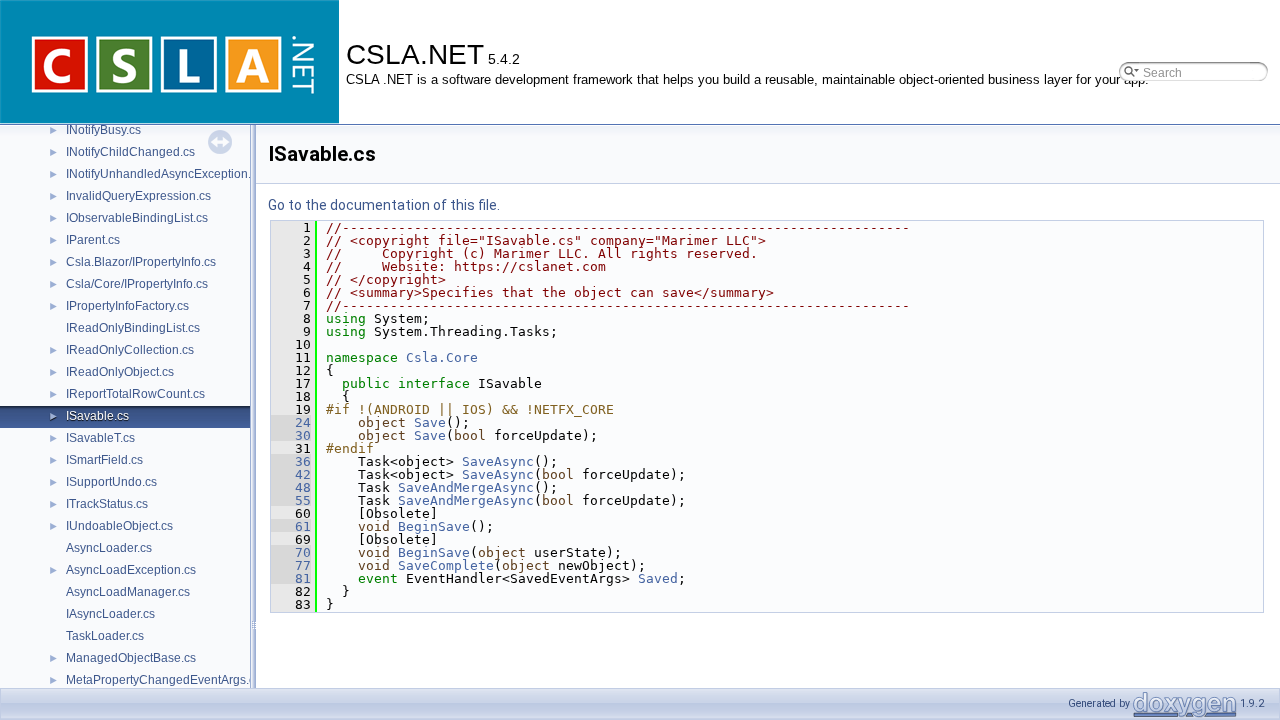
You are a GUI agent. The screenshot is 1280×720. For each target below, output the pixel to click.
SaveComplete (446, 565)
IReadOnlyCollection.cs (130, 350)
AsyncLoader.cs (109, 548)
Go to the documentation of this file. (384, 205)
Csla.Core (442, 357)
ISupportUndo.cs (111, 482)
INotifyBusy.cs (103, 130)
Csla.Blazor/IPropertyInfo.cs (141, 262)
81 (291, 578)
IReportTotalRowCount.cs (135, 394)
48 (291, 487)
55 (291, 500)
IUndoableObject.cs (119, 526)
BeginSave (434, 526)
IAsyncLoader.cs (110, 614)
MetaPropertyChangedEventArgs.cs (163, 680)
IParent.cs (93, 240)
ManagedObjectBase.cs (131, 658)
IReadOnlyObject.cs (120, 372)
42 (291, 474)
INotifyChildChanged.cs (130, 152)
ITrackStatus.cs (107, 504)
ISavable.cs (97, 416)
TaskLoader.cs (105, 636)
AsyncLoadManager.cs (128, 592)
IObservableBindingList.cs (137, 218)
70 (291, 552)
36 (291, 461)
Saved (658, 578)
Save (430, 422)
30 (291, 435)
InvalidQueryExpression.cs (138, 196)
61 (291, 526)
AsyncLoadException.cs (131, 570)
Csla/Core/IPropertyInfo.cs (137, 284)
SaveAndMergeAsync (466, 487)
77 (291, 565)
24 (291, 422)
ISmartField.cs (104, 460)
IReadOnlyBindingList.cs (133, 328)
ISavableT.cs (100, 438)
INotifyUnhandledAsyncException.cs (164, 174)
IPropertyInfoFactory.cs (127, 306)
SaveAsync (498, 461)
